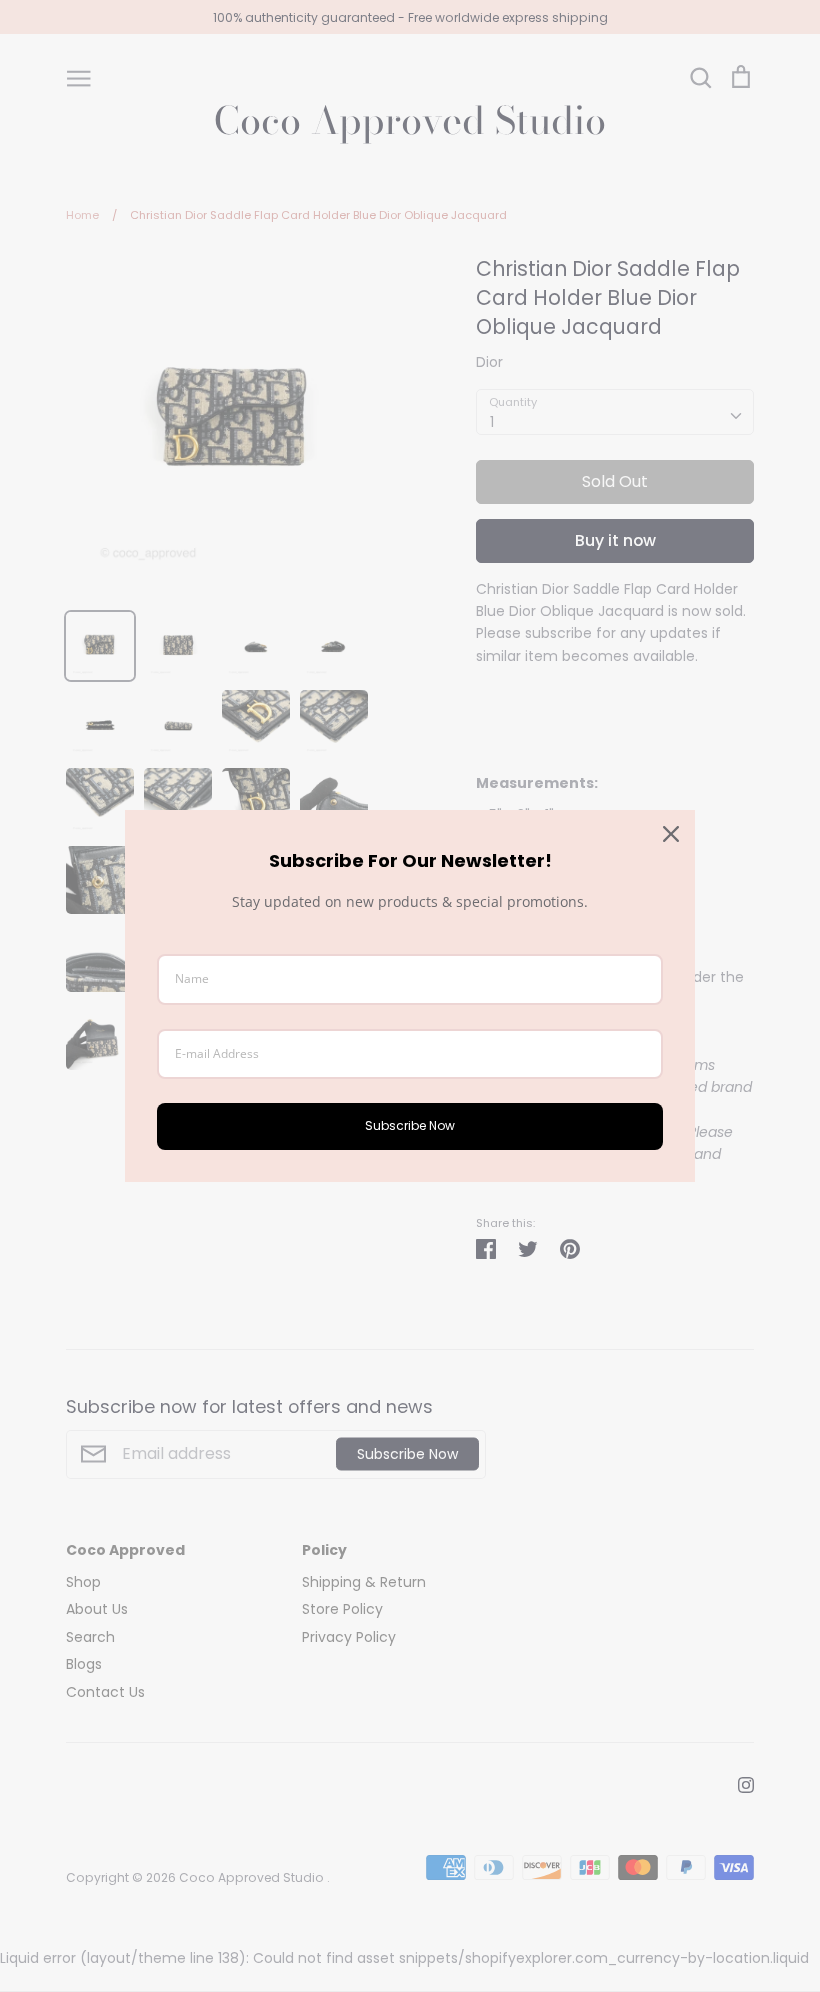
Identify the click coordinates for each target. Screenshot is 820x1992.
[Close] (671, 834)
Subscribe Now (410, 1125)
